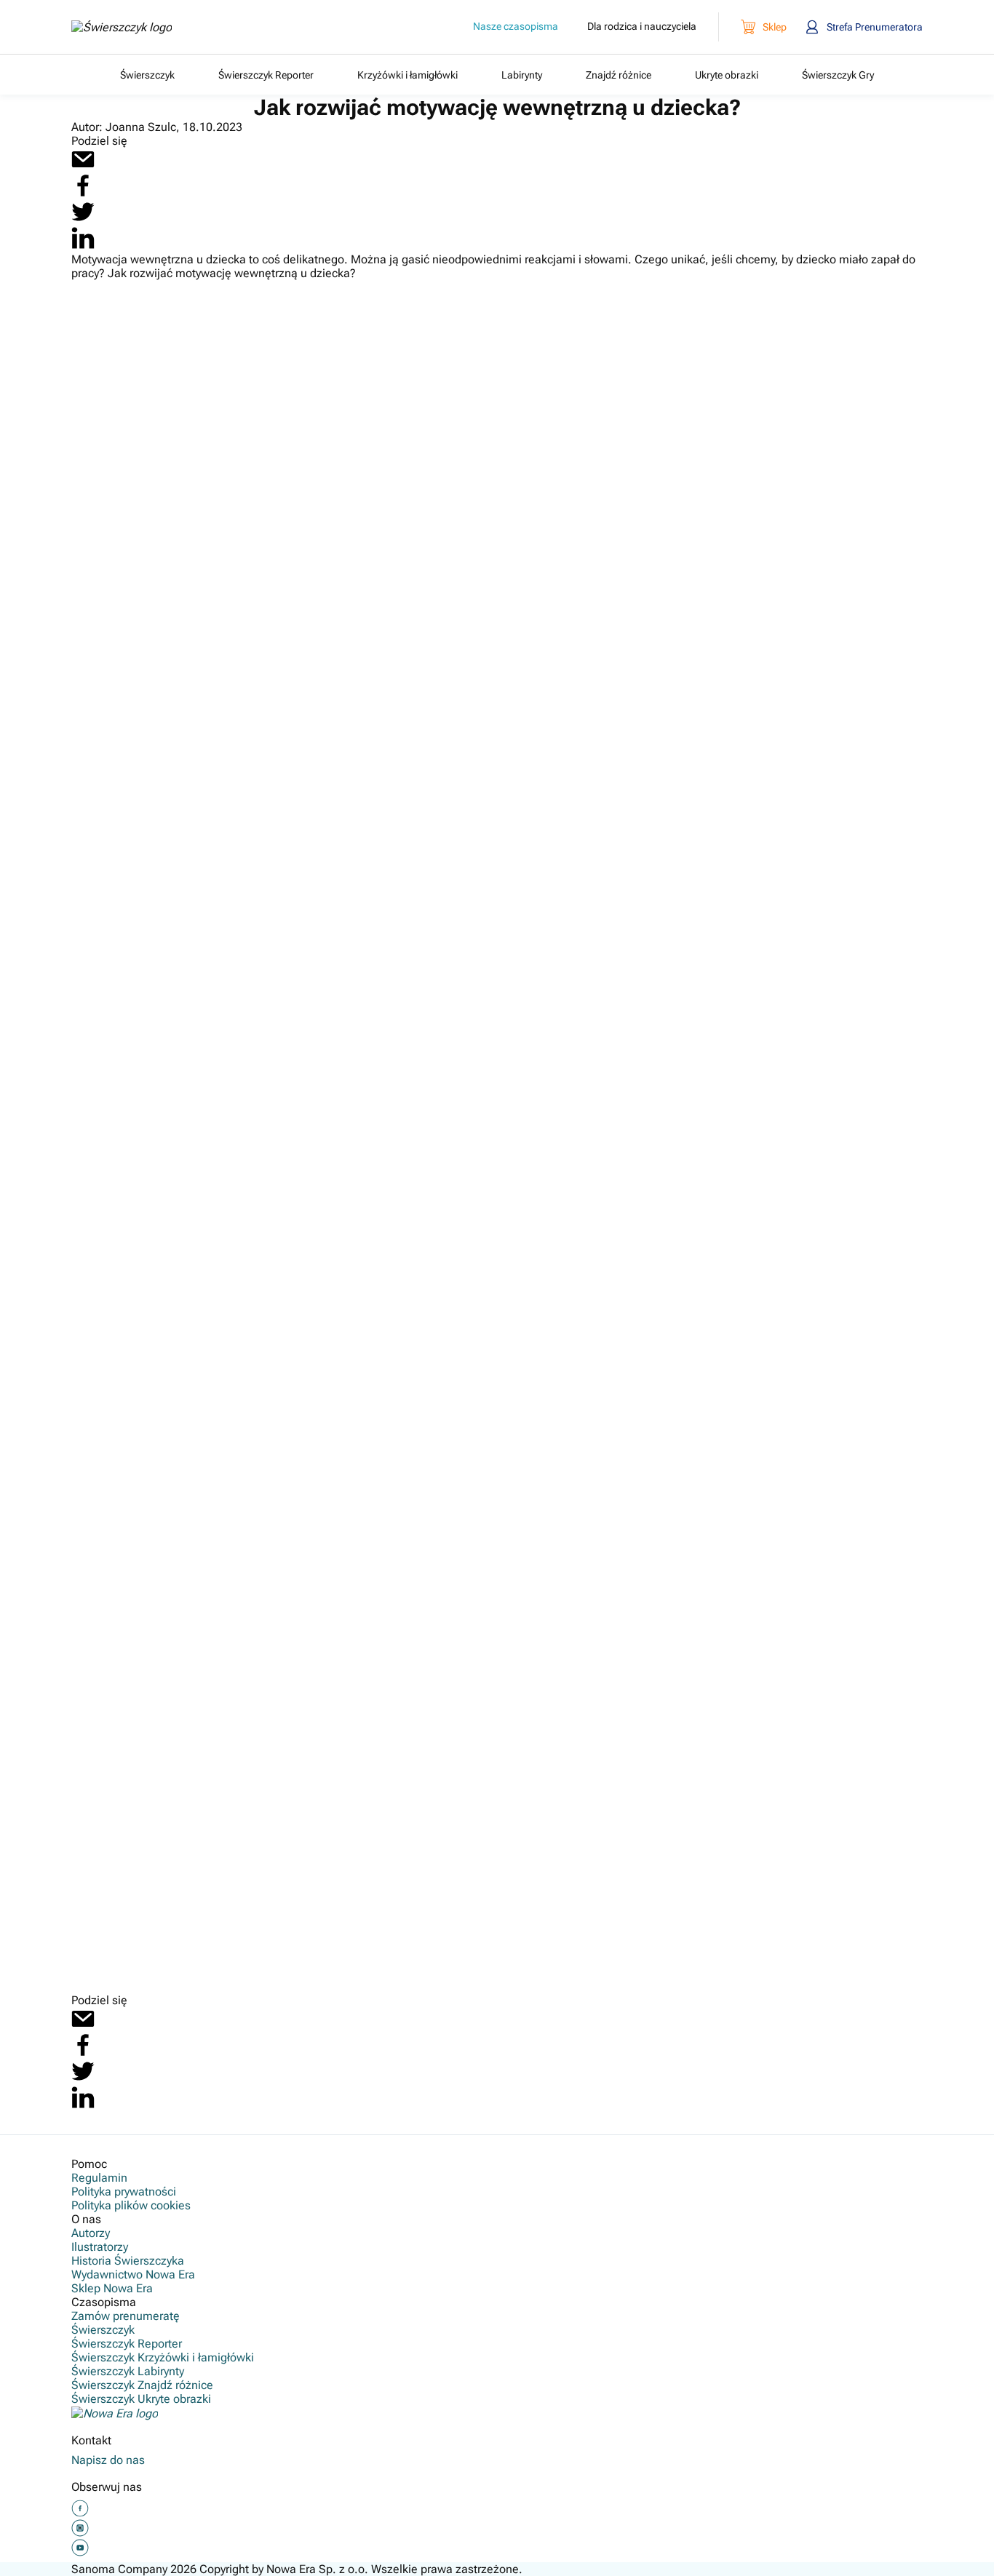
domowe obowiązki (748, 1782)
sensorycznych (775, 1892)
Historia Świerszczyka (128, 2261)
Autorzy (91, 2233)
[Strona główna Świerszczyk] (122, 27)
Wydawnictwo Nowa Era (133, 2274)
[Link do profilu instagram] (80, 2534)
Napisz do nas (108, 2460)
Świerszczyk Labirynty (523, 1689)
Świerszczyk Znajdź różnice (667, 1689)
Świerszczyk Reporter (638, 1673)
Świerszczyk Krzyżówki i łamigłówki (359, 1689)
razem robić (836, 1749)
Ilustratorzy (100, 2247)
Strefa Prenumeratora (875, 27)
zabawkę (697, 1172)
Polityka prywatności (124, 2192)
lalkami (879, 1059)
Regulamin (99, 2178)
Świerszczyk (533, 1673)
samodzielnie (788, 879)
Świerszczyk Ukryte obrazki (141, 2399)
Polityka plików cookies (131, 2205)
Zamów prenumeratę (126, 2316)
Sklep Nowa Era (112, 2288)
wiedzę (517, 1706)
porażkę (168, 945)
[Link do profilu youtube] (80, 2553)
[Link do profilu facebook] (80, 2514)
